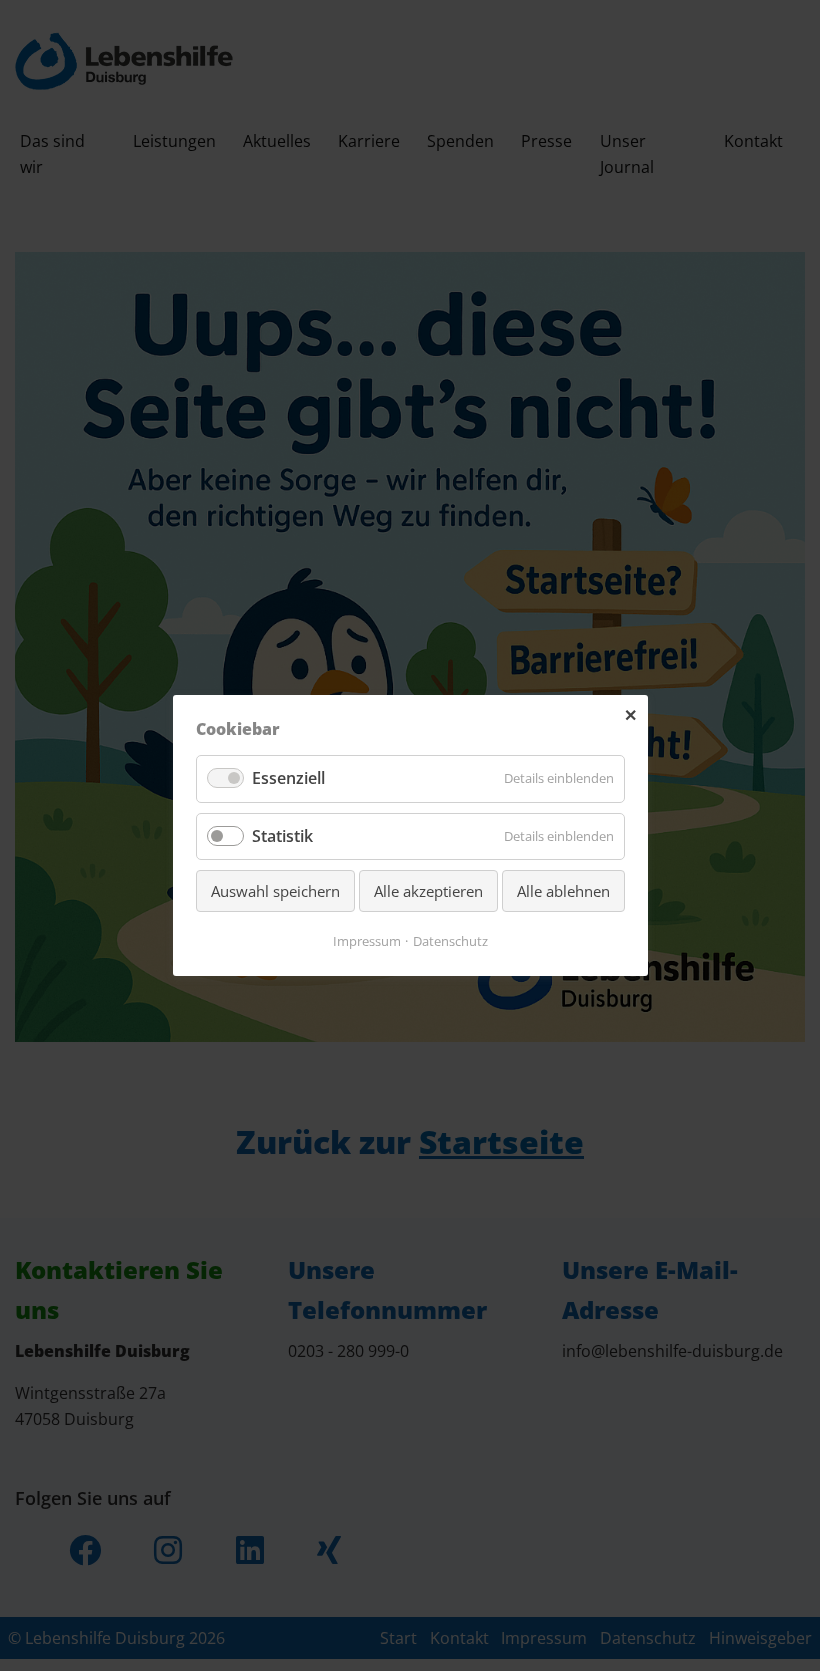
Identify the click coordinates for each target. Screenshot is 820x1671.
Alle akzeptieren (428, 891)
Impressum (367, 941)
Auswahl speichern (275, 891)
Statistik (282, 836)
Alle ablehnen (563, 891)
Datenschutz (450, 941)
